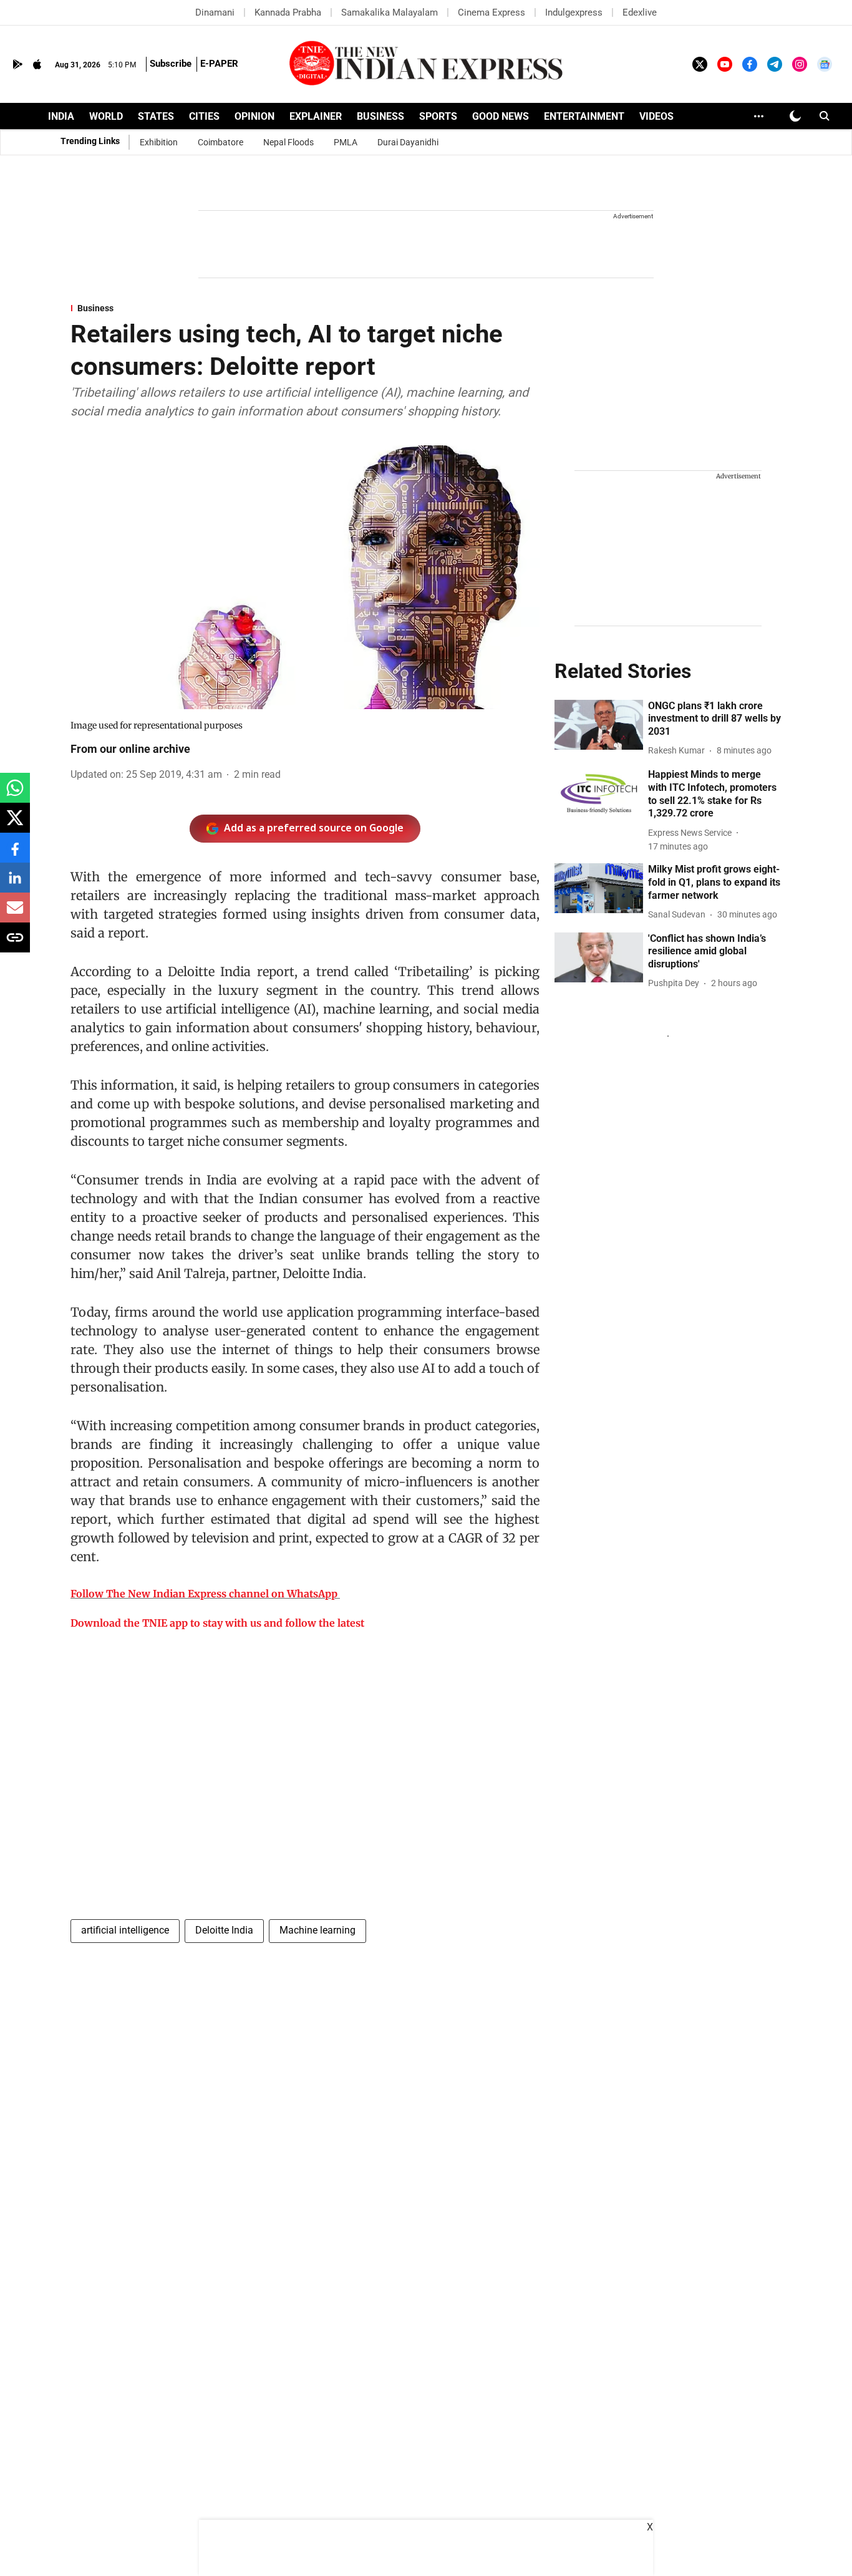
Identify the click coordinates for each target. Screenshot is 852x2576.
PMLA (346, 142)
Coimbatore (220, 142)
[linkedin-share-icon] (15, 884)
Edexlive (640, 12)
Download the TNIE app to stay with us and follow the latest (217, 1623)
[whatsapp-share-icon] (15, 794)
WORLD (106, 116)
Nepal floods (288, 142)
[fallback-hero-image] (599, 725)
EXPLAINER (316, 116)
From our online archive (130, 749)
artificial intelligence (125, 1930)
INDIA (61, 116)
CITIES (204, 116)
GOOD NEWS (501, 116)
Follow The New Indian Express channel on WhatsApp (204, 1594)
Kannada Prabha (288, 12)
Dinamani (215, 12)
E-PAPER (219, 64)
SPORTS (438, 116)
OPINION (254, 116)
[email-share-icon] (15, 914)
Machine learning (317, 1930)
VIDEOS (656, 116)
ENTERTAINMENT (584, 116)
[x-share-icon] (15, 824)
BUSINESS (380, 116)
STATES (156, 116)
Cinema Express (491, 12)
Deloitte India (224, 1930)
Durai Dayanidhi (408, 142)
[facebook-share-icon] (15, 854)
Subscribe (171, 64)
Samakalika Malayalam (390, 12)
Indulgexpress (574, 12)
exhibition (159, 142)
